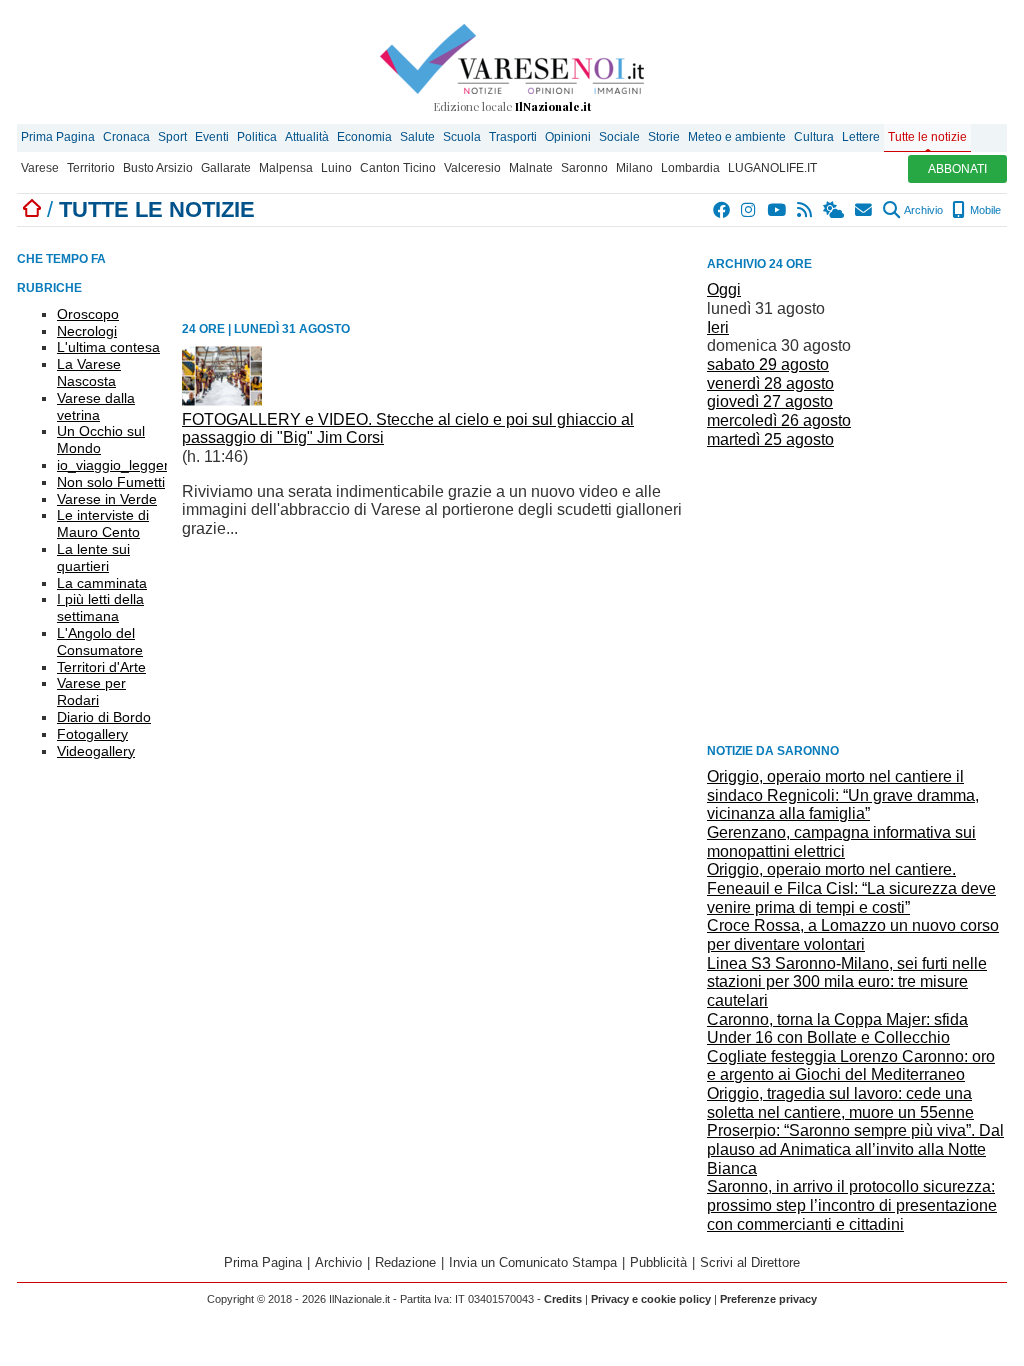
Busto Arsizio (158, 168)
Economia (364, 137)
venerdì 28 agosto (770, 383)
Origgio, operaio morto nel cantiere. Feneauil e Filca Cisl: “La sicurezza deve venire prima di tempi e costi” (851, 888)
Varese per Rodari (91, 691)
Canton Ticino (398, 168)
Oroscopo (88, 314)
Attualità (307, 137)
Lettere (861, 137)
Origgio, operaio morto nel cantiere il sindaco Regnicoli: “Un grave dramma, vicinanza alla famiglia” (843, 795)
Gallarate (226, 168)
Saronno (584, 168)
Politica (257, 137)
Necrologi (87, 331)
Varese (40, 168)
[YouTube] (777, 210)
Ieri (718, 327)
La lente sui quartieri (93, 557)
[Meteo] (834, 210)
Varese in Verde (107, 499)
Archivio (922, 210)
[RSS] (805, 210)
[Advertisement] (857, 594)
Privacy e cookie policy (651, 1299)
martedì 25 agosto (770, 439)
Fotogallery (92, 734)
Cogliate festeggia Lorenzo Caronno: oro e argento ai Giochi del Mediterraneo (851, 1066)
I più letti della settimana (100, 607)
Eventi (212, 137)
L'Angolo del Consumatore (100, 641)
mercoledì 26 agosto (779, 420)
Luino (336, 168)
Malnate (531, 168)
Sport (172, 137)
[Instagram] (749, 210)
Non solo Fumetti (111, 482)
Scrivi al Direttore (750, 1262)
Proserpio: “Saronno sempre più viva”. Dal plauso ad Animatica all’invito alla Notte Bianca (855, 1149)
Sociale (619, 137)
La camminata (102, 583)
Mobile (984, 210)
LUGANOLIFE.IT (772, 168)
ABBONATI (957, 169)
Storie (664, 137)
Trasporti (513, 137)
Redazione (405, 1262)
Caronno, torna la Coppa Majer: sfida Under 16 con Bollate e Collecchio (837, 1029)
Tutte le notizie (927, 137)
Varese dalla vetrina (96, 406)
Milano (634, 168)
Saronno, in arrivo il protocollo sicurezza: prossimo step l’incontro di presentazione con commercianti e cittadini (852, 1205)
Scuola (462, 137)
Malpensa (286, 168)
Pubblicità (658, 1262)
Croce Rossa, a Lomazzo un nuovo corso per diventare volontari (853, 935)
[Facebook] (722, 210)
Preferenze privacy (768, 1299)
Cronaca (126, 137)
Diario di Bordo (104, 717)
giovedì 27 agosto (770, 401)
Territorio (91, 168)
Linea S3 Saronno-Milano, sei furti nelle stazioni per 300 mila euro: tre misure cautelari (847, 982)
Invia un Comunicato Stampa (533, 1262)
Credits (563, 1299)
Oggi (724, 289)
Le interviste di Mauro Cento (103, 523)
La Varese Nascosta (89, 372)
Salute (417, 137)
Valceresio (472, 168)
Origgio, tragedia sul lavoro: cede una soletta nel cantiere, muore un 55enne (840, 1103)
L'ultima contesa (108, 347)
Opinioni (568, 137)
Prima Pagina (58, 137)
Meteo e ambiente (737, 137)
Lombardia (690, 168)
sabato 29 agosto (768, 364)
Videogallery (96, 751)
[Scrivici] (864, 210)
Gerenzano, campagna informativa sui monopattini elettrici (841, 842)
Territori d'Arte (101, 667)
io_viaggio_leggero (117, 465)
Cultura (814, 137)
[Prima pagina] (32, 209)
